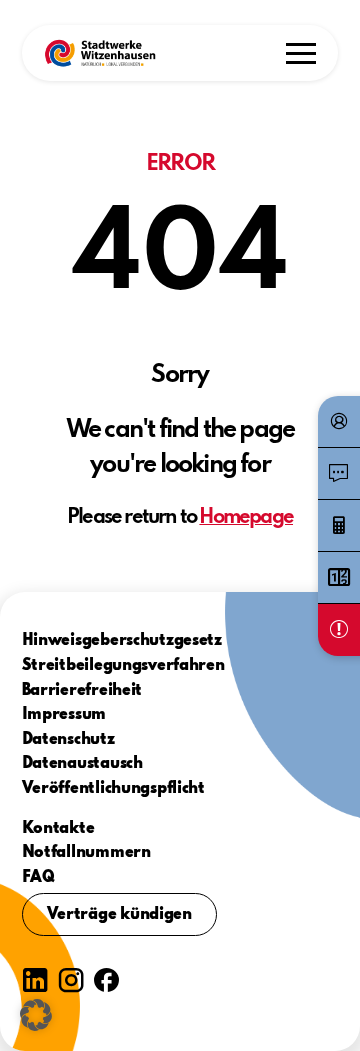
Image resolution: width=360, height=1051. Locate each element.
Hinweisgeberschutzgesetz (122, 641)
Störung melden (339, 630)
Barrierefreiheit (82, 691)
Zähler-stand (339, 578)
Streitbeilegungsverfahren (123, 666)
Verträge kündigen (119, 915)
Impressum (64, 715)
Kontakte (58, 829)
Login (339, 422)
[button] (100, 53)
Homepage (246, 518)
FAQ (38, 878)
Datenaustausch (82, 764)
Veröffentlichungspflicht (113, 789)
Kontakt (339, 474)
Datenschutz (68, 740)
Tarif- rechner (339, 526)
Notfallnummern (86, 853)
